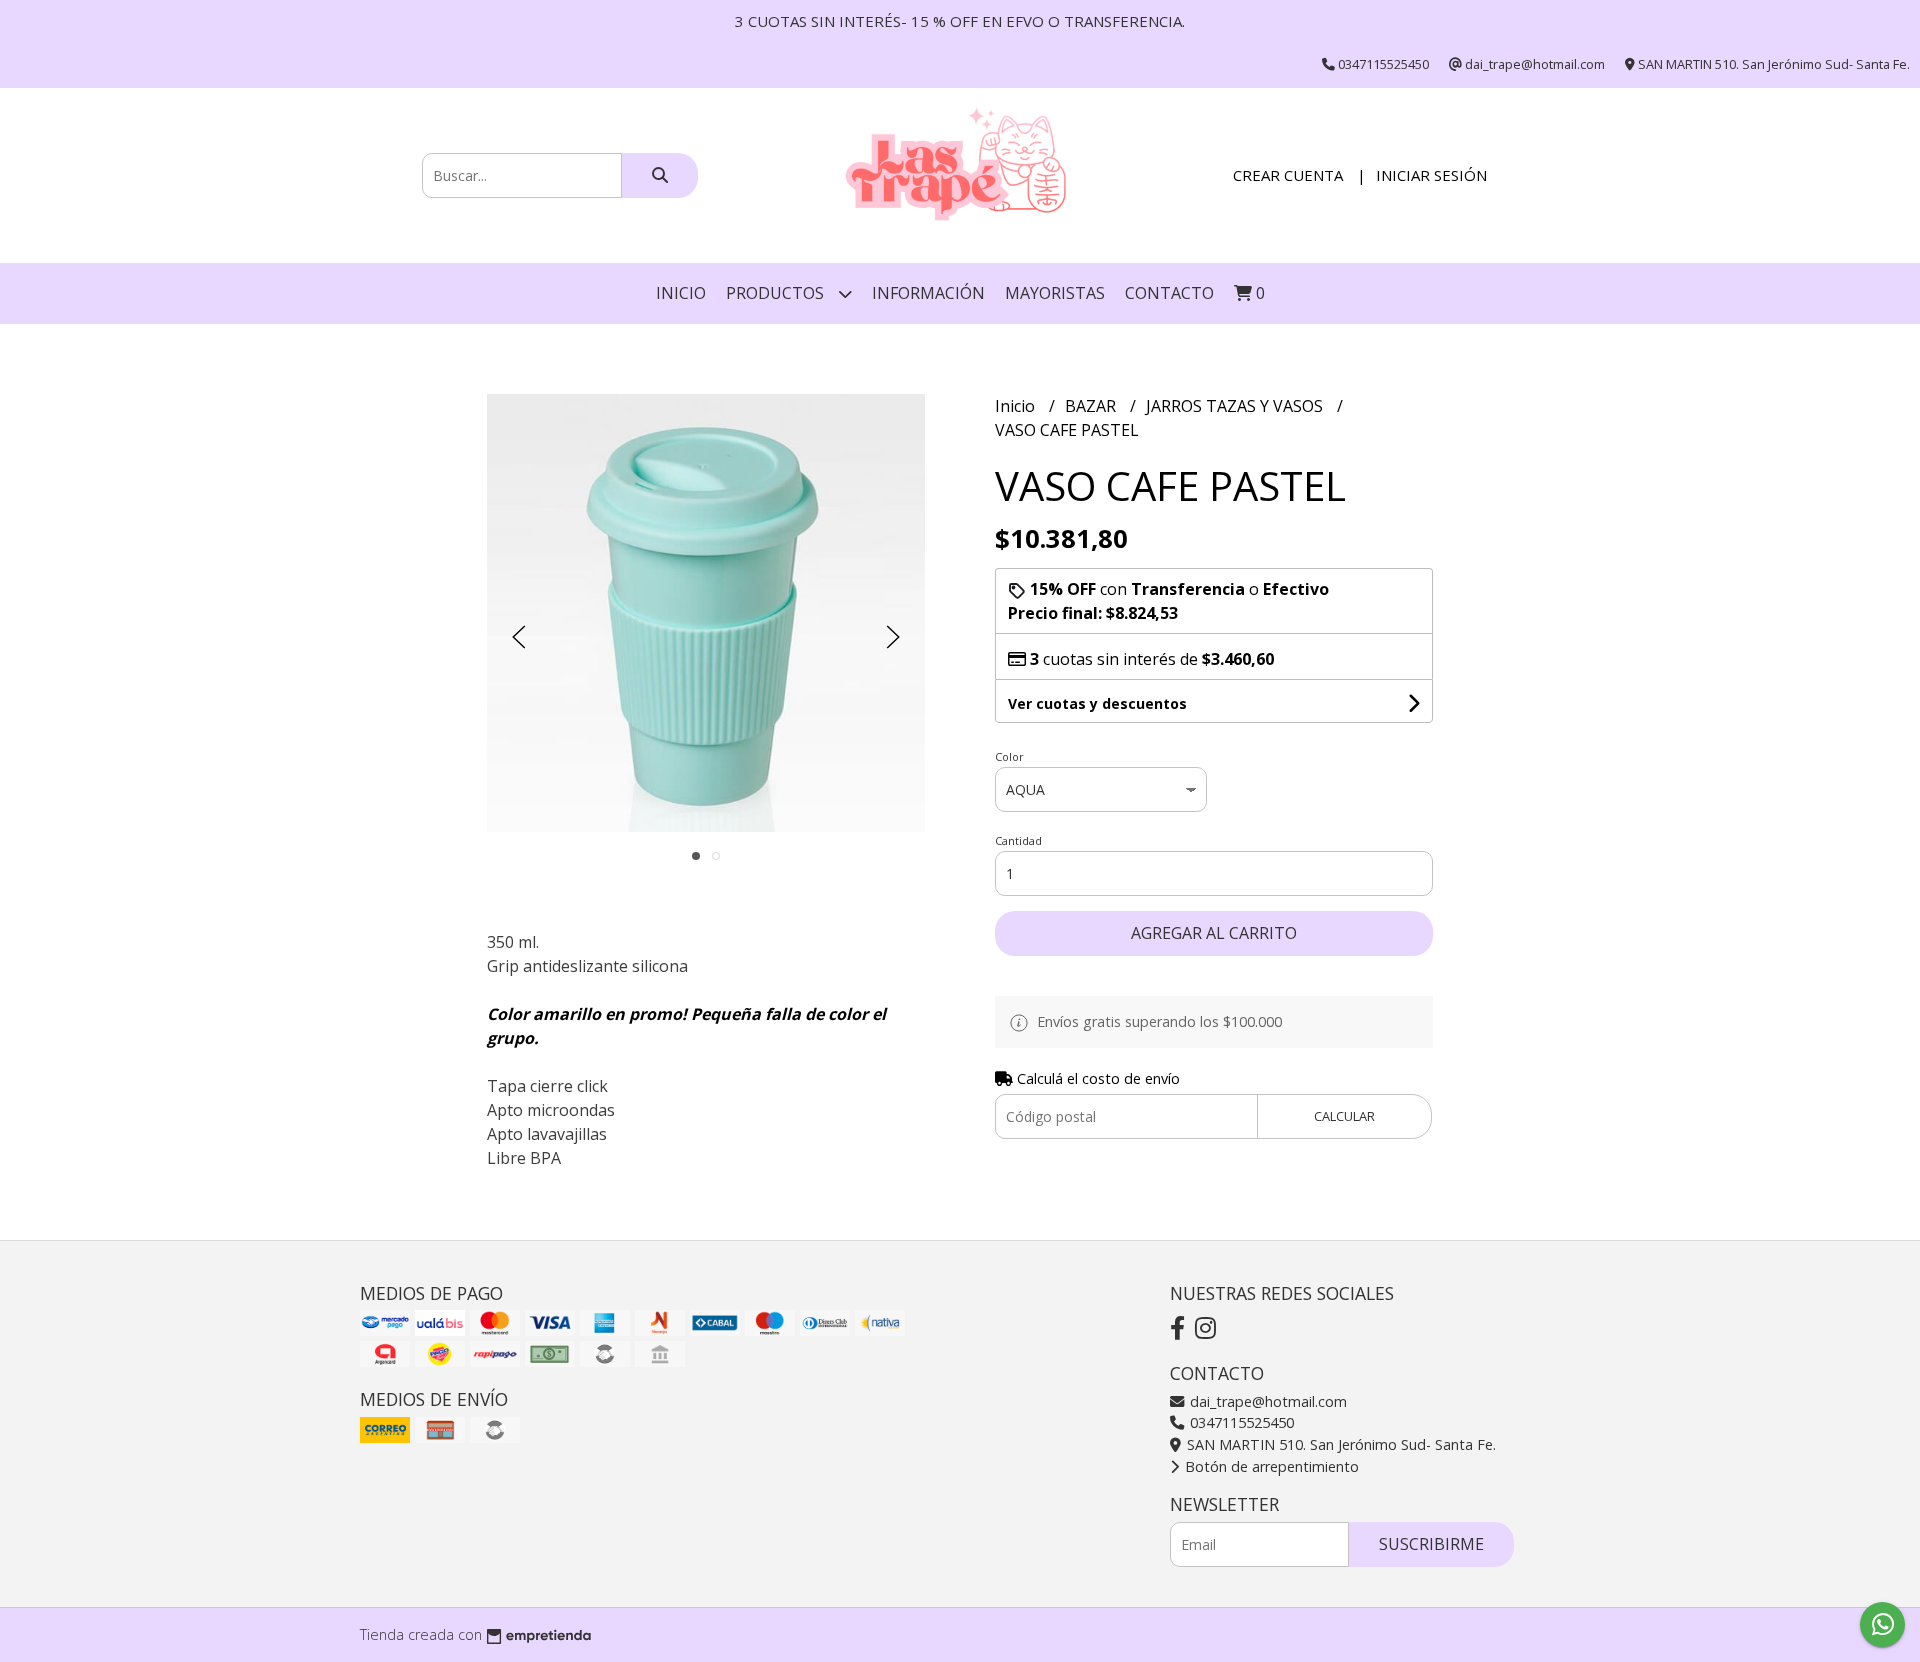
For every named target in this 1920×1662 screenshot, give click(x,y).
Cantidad (1018, 840)
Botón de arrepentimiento (1270, 1466)
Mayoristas (1055, 293)
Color (1009, 756)
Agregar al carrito (1214, 933)
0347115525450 (1240, 1422)
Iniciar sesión (1431, 175)
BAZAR (1092, 406)
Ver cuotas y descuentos (1097, 703)
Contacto (1169, 293)
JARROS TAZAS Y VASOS (1236, 406)
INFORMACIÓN (928, 293)
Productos (777, 293)
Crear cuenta (1288, 175)
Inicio (681, 293)
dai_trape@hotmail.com (1266, 1401)
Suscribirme (1431, 1544)
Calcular (1344, 1116)
